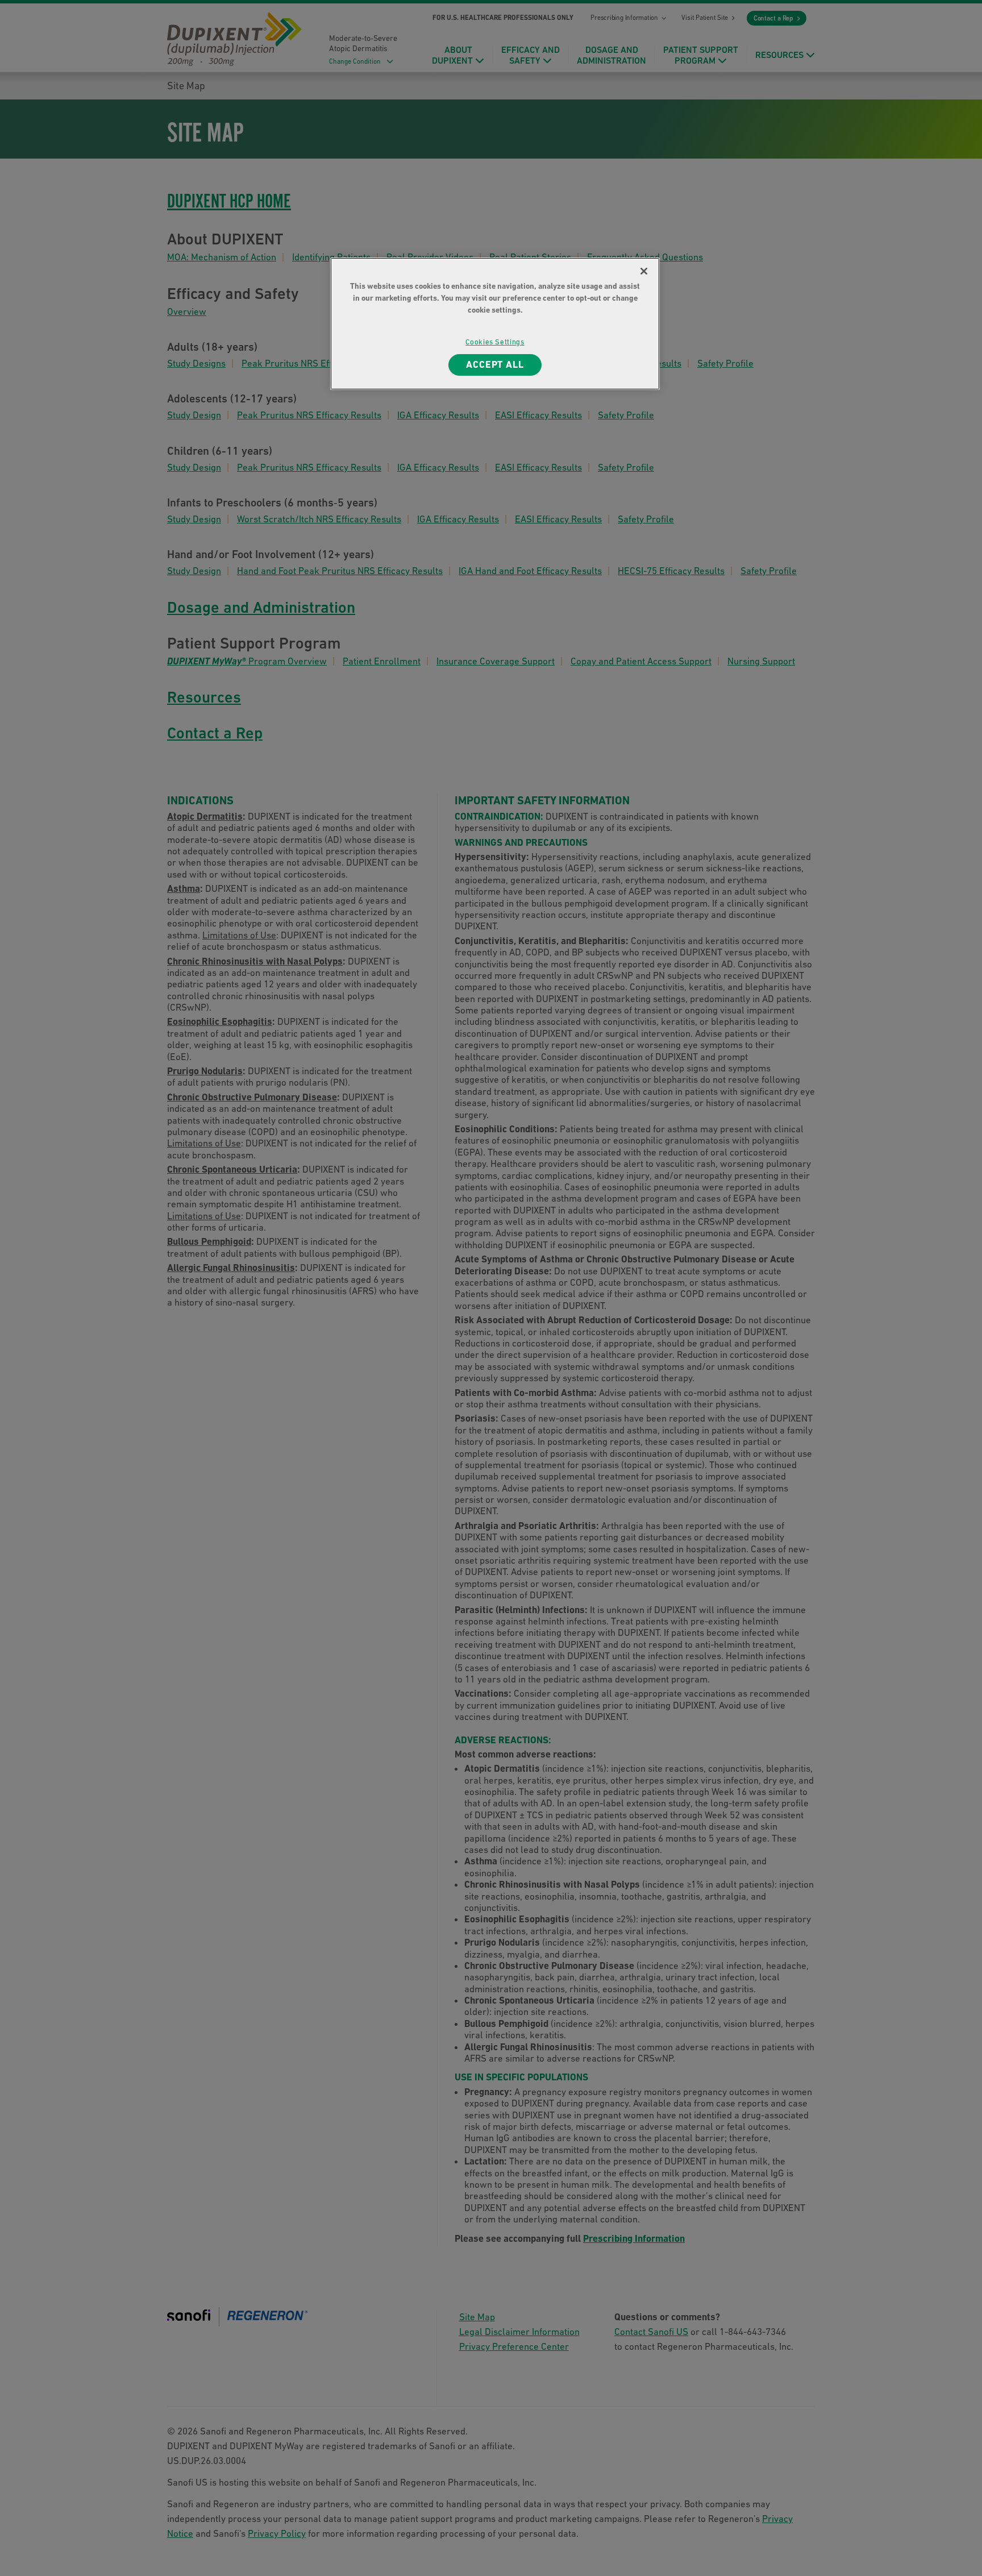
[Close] (644, 271)
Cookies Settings (495, 342)
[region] (495, 324)
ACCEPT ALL (495, 364)
